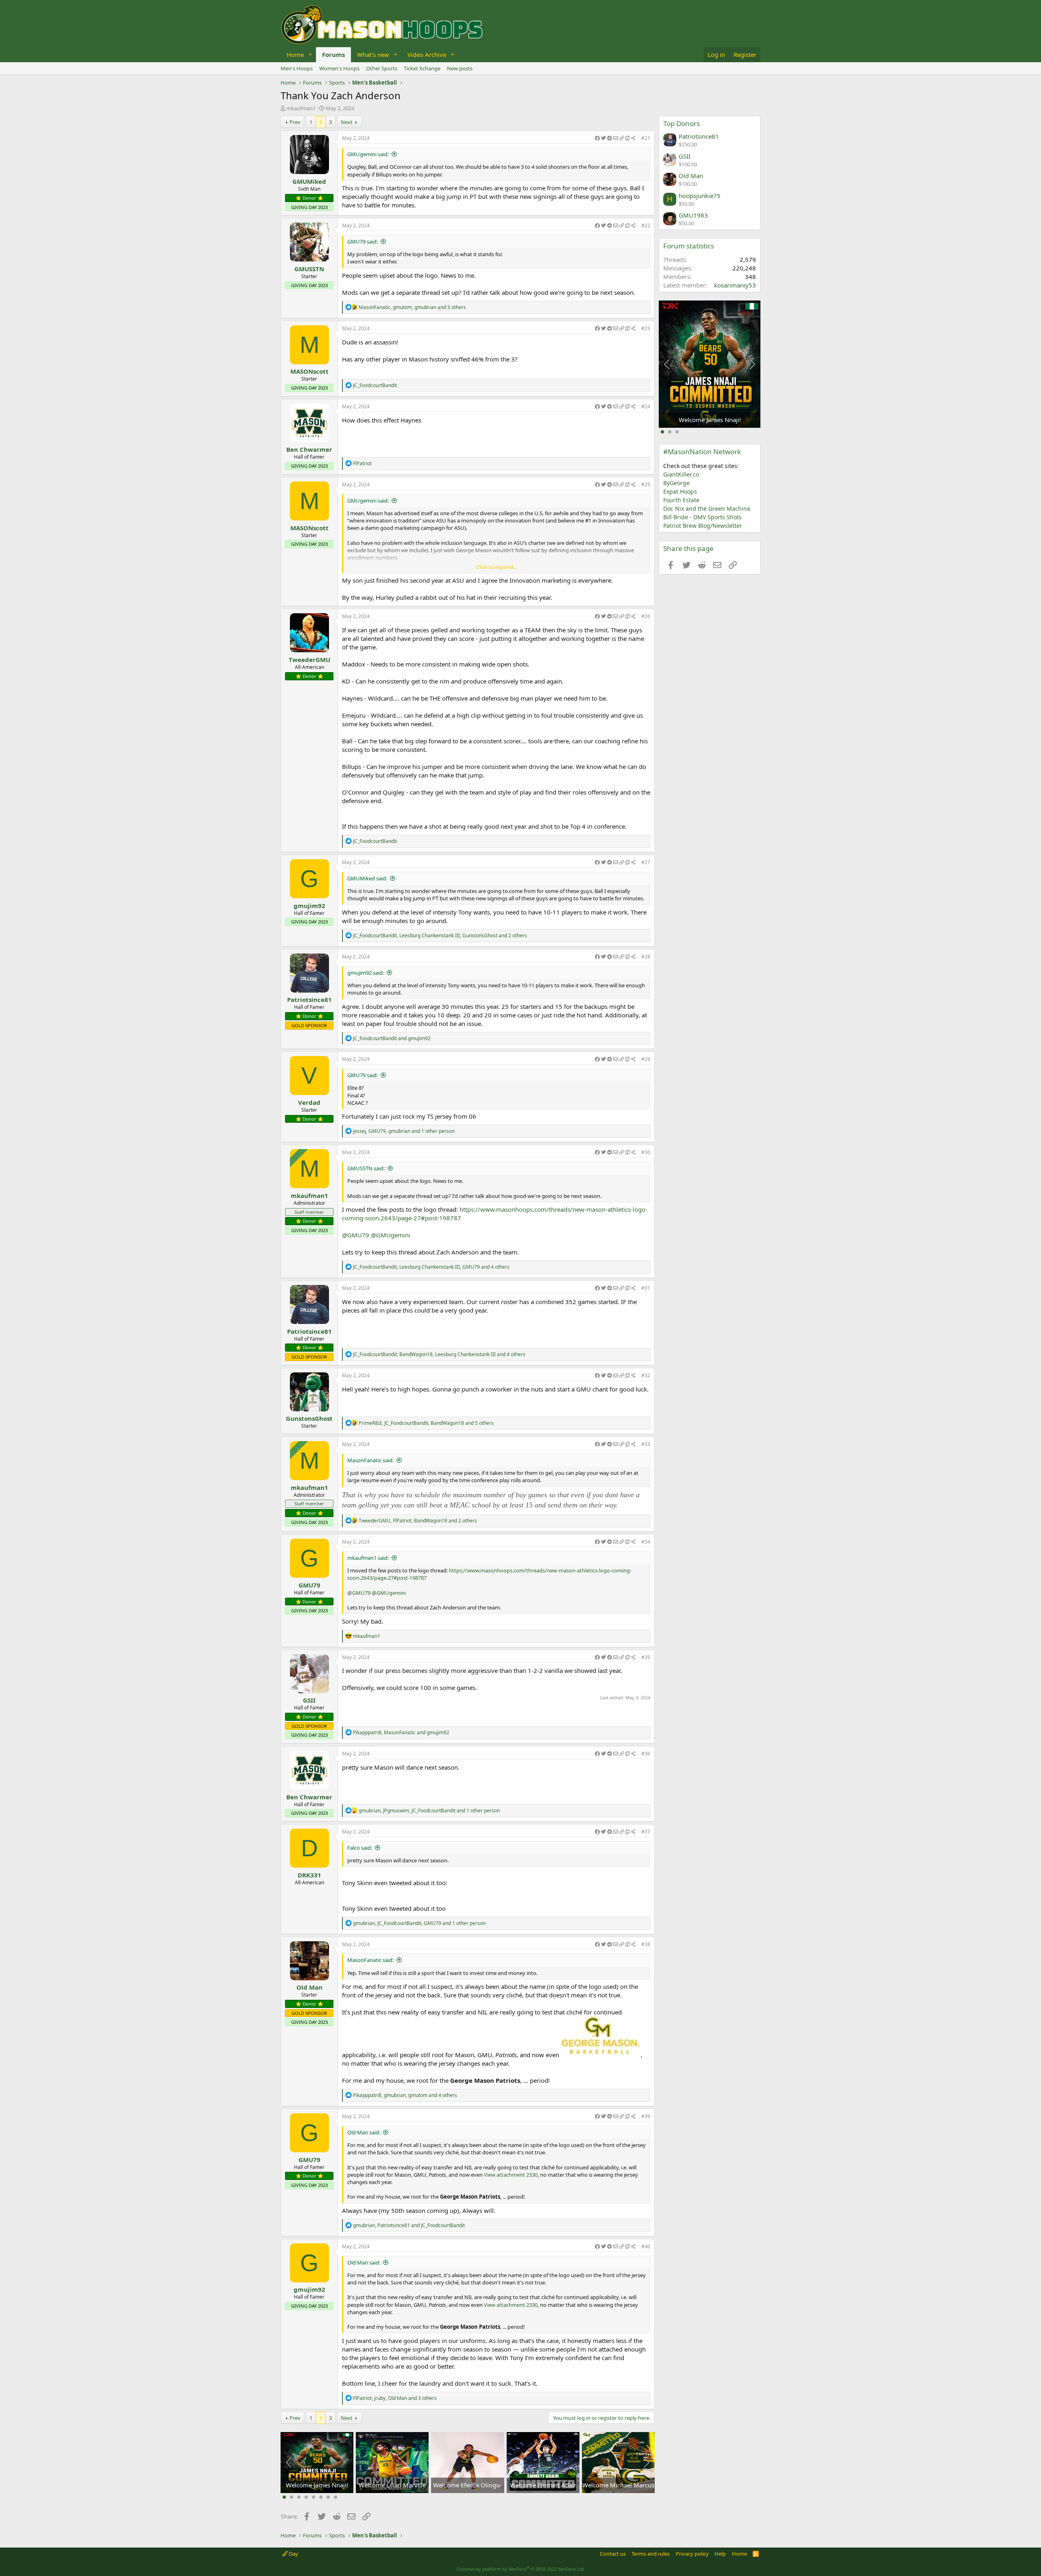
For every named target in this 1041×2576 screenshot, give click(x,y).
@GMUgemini (391, 1235)
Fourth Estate (681, 500)
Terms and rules (651, 2554)
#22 (646, 225)
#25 (646, 484)
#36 (646, 1754)
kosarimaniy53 (735, 285)
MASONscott (309, 371)
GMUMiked (309, 181)
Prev (295, 122)
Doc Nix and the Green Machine (707, 508)
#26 (646, 616)
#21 (646, 138)
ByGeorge (676, 483)
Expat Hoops (680, 491)
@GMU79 (356, 1235)
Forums (333, 54)
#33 (646, 1444)
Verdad (309, 1102)
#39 (646, 2116)
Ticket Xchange (422, 68)
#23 (646, 328)
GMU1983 (693, 215)
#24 (646, 406)
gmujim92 (309, 906)
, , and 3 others (412, 307)
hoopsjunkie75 (700, 196)
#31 (646, 1288)
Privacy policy (692, 2554)
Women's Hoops (339, 68)
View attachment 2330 (511, 2175)
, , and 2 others (440, 935)
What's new (373, 54)
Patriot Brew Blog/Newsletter (703, 526)
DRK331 (309, 1875)
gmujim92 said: (366, 973)
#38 (646, 1944)
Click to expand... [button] (497, 567)
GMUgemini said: (368, 154)
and (392, 1038)
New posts (460, 68)
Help (720, 2554)
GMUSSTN (309, 269)
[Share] (615, 138)
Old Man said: (364, 2132)
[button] (310, 55)
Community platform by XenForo (521, 2569)
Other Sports (382, 68)
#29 (646, 1059)
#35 (646, 1657)
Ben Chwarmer (309, 449)
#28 (646, 957)
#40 (646, 2246)
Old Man (309, 1987)
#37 (646, 1832)
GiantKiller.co (681, 474)
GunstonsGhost (309, 1418)
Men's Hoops (297, 68)
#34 (646, 1542)
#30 (646, 1152)
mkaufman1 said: (368, 1558)
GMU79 (309, 1585)
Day (293, 2554)
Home (295, 54)
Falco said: (360, 1848)
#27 (646, 862)
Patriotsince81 (309, 999)
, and (401, 1732)
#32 (646, 1375)
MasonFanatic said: (370, 1460)
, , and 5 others (426, 1423)
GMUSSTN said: (366, 1168)
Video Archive (427, 54)
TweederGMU (309, 660)
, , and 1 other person (404, 1131)
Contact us (613, 2554)
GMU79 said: (363, 242)
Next (347, 122)
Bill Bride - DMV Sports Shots (702, 517)
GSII (309, 1700)
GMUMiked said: (367, 878)
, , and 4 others (431, 1267)
